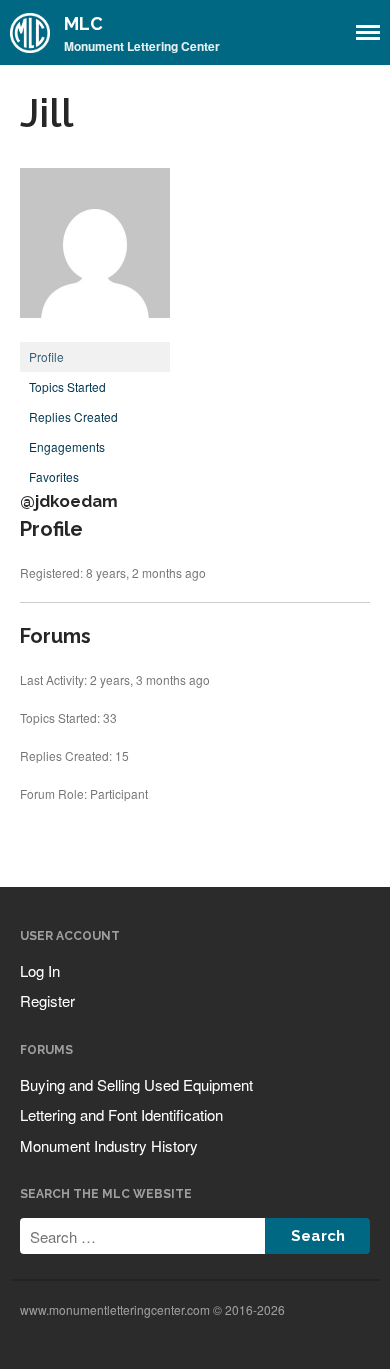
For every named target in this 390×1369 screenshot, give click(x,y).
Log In (40, 970)
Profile (46, 356)
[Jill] (95, 332)
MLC (83, 23)
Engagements (67, 446)
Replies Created (73, 416)
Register (47, 1000)
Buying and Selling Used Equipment (136, 1084)
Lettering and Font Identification (121, 1114)
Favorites (54, 476)
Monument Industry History (109, 1145)
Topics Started (67, 386)
